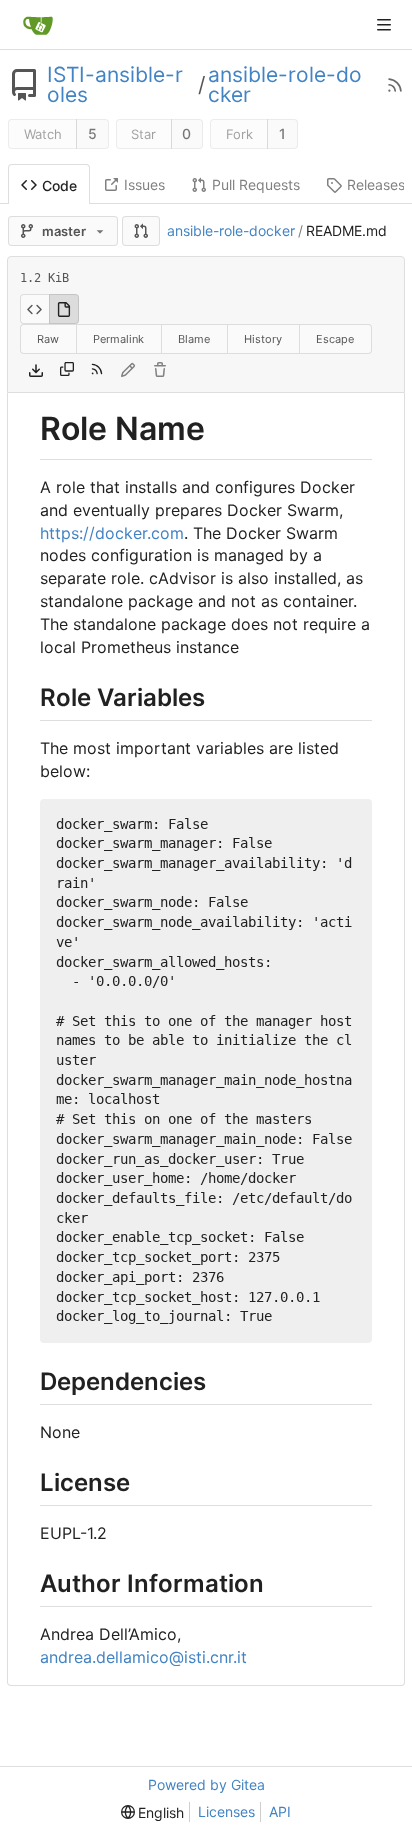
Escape (335, 339)
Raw (48, 339)
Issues (144, 184)
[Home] (38, 25)
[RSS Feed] (395, 85)
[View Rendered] (64, 309)
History (263, 339)
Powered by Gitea (206, 1784)
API (280, 1811)
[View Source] (34, 309)
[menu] (153, 1812)
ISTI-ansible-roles (115, 85)
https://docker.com (112, 533)
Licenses (226, 1811)
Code (59, 185)
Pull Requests (256, 184)
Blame (194, 339)
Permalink (118, 339)
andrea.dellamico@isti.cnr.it (143, 1657)
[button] (141, 231)
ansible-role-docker (285, 85)
